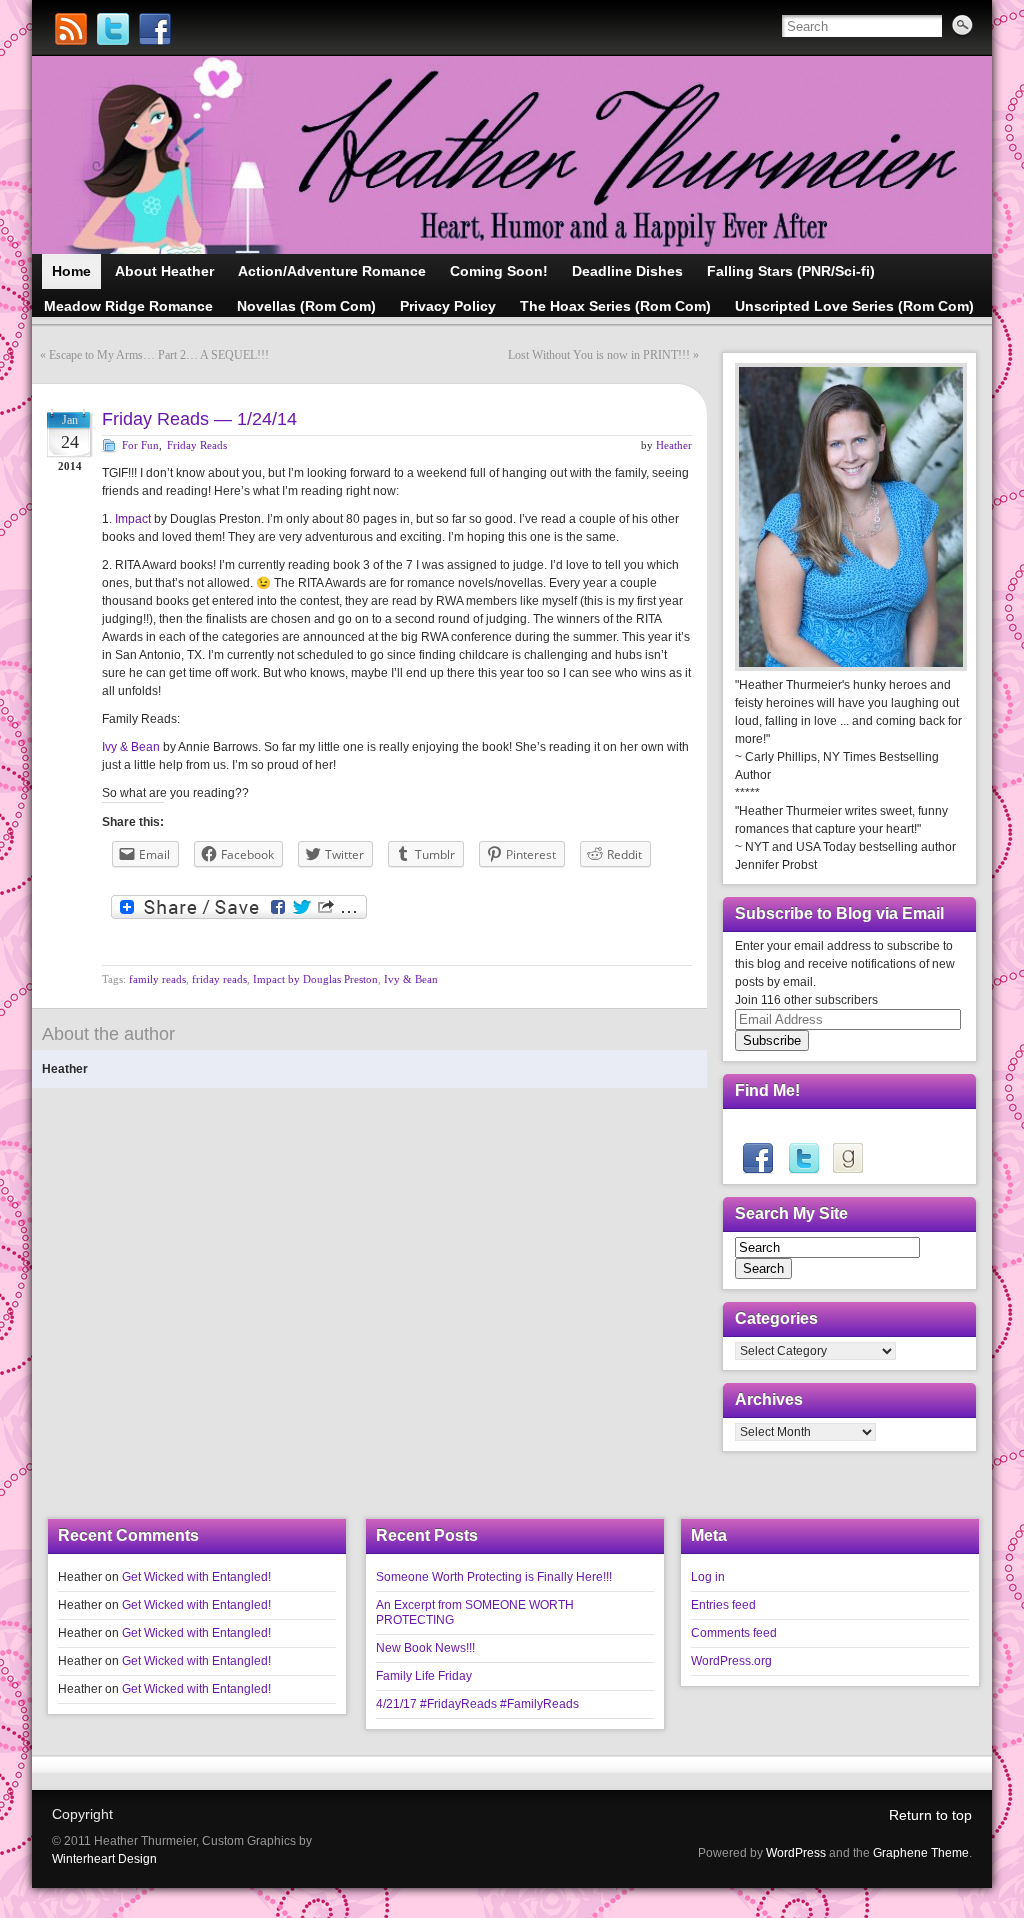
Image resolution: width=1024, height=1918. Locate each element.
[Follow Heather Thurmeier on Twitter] (113, 29)
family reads (157, 979)
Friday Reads (197, 445)
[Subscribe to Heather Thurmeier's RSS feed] (71, 29)
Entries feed (723, 1605)
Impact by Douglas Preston (315, 979)
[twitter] (802, 1158)
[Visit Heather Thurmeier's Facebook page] (155, 29)
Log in (708, 1577)
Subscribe (772, 1040)
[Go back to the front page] (512, 155)
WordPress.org (731, 1661)
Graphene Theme (921, 1853)
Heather (674, 445)
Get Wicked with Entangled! (196, 1577)
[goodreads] (847, 1158)
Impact (133, 519)
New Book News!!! (425, 1648)
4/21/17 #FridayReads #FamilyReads (477, 1704)
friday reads (219, 979)
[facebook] (757, 1158)
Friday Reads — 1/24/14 (199, 419)
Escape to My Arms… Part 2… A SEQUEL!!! (159, 355)
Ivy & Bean (131, 747)
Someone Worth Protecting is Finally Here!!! (494, 1577)
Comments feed (734, 1633)
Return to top (930, 1815)
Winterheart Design (104, 1859)
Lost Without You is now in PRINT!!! (599, 355)
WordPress (796, 1853)
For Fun (140, 445)
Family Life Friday (424, 1676)
